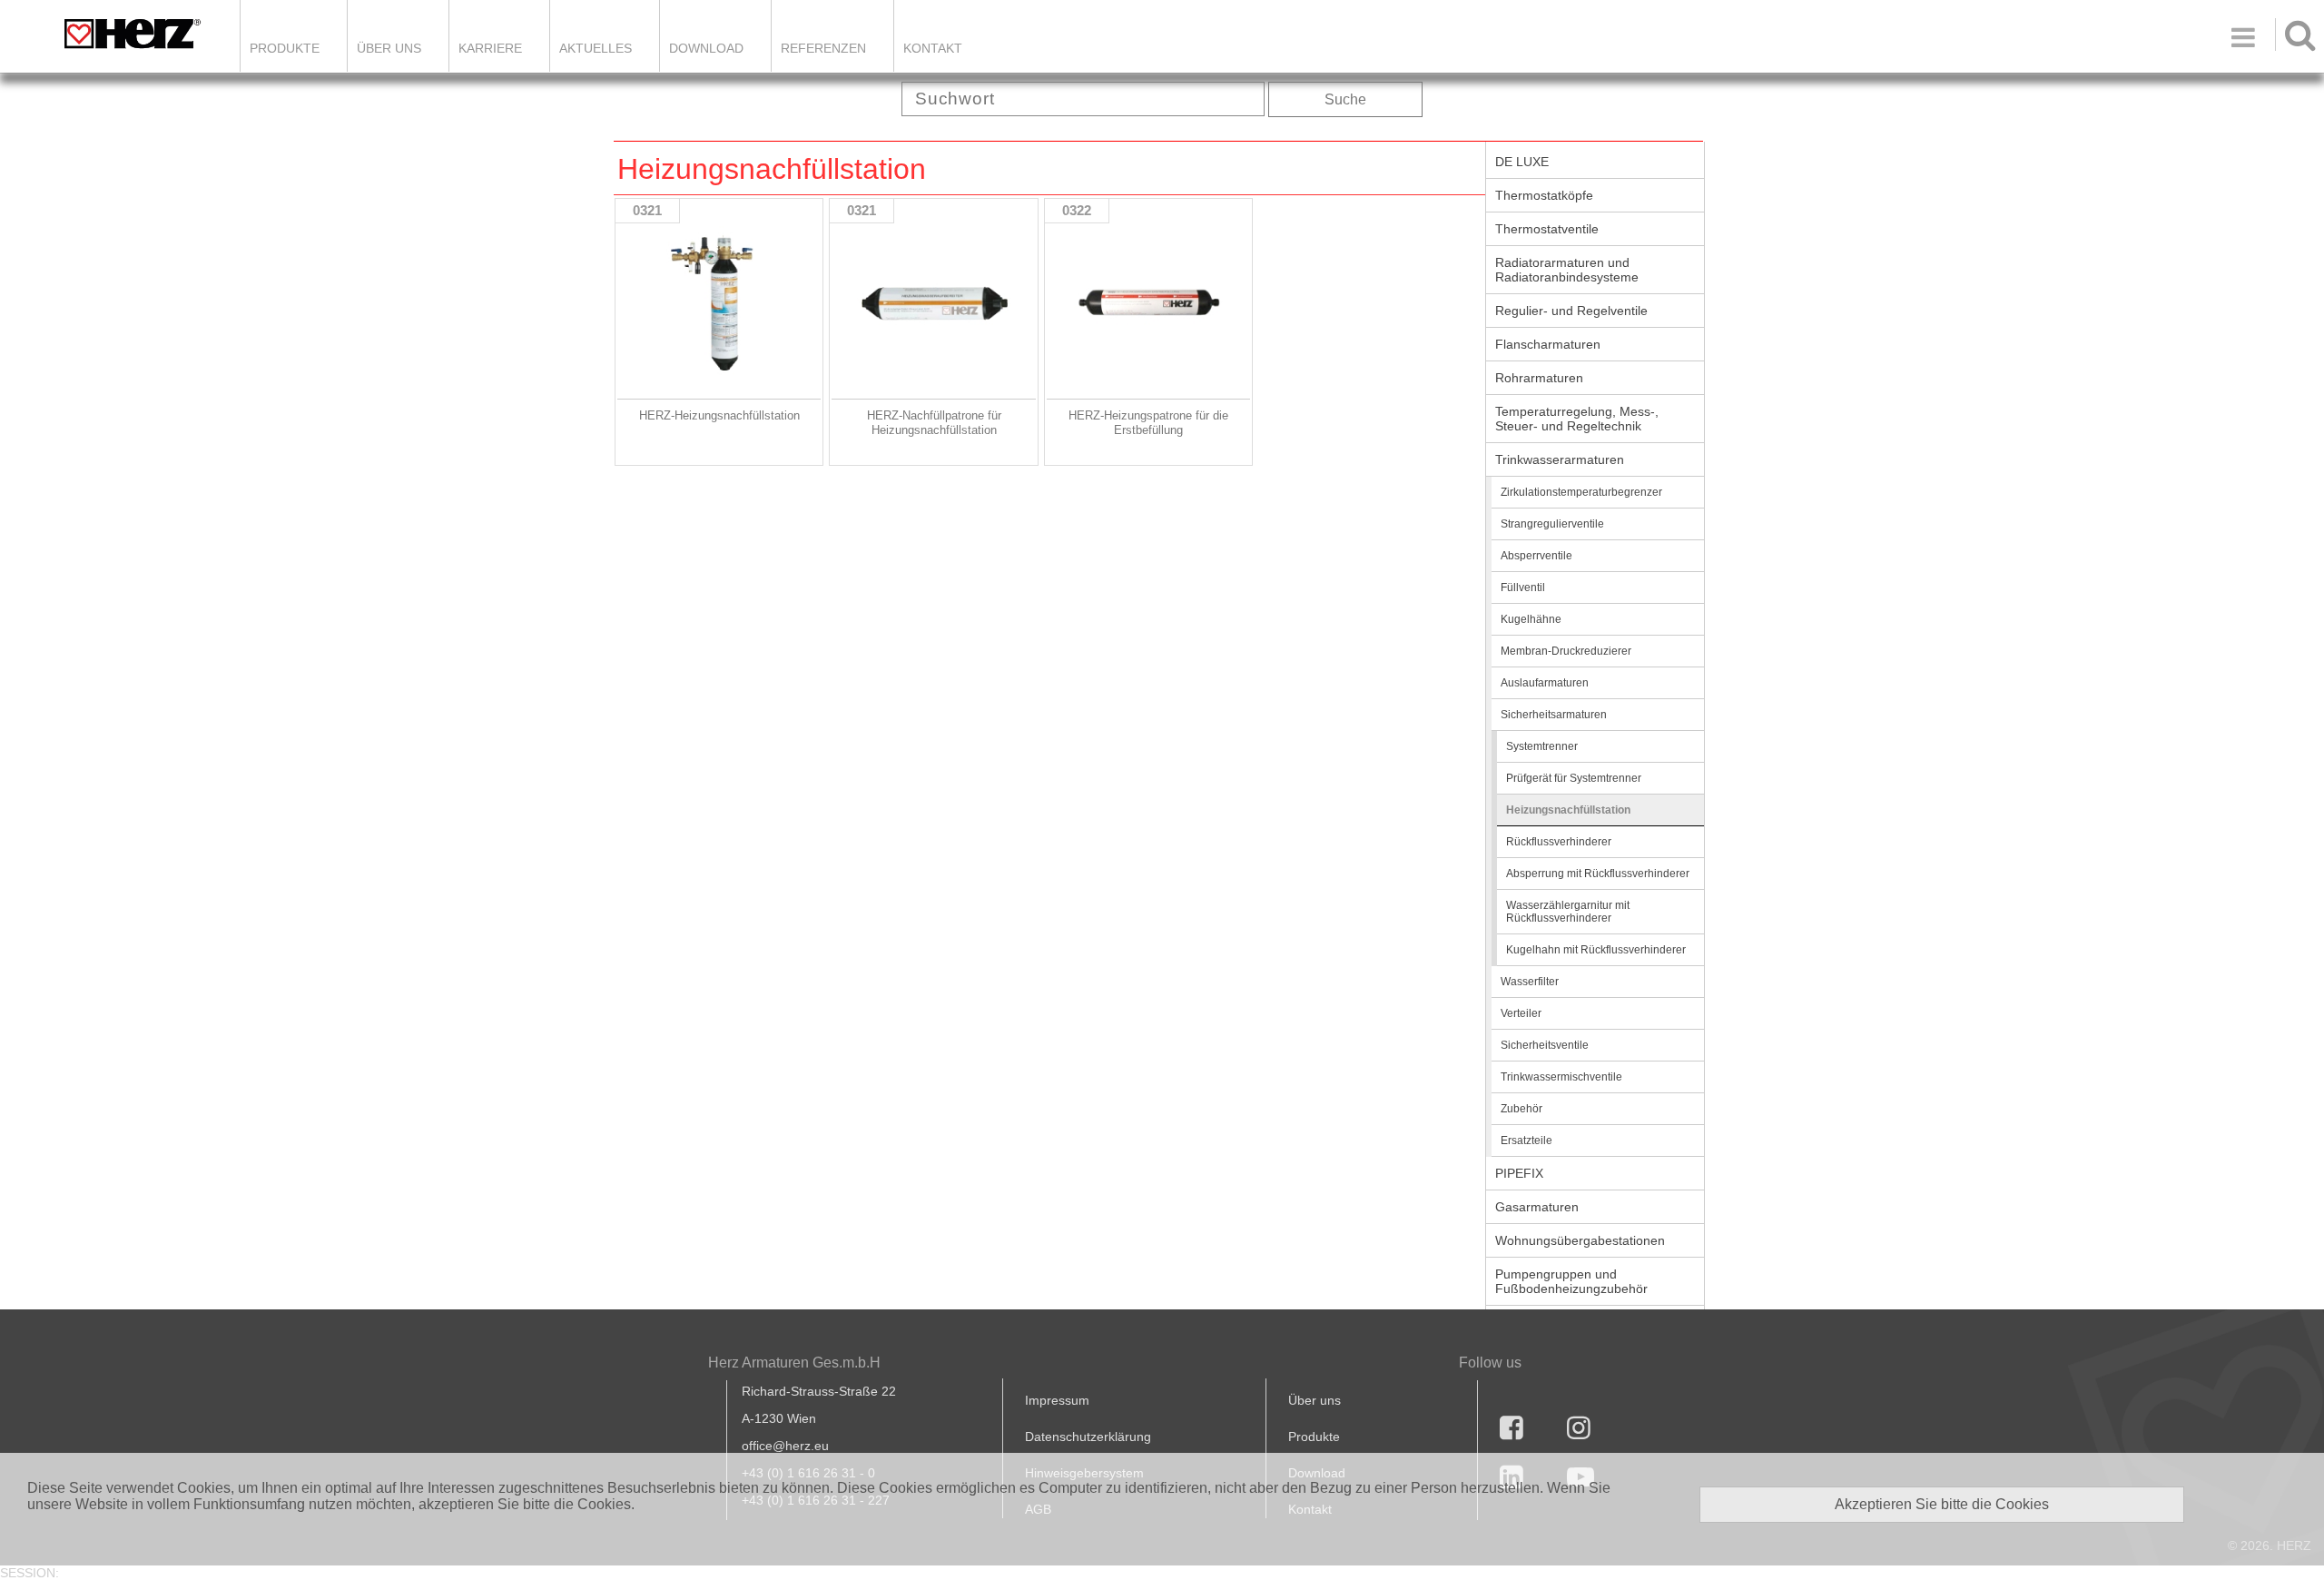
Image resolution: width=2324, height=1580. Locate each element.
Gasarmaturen (1537, 1207)
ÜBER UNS (389, 48)
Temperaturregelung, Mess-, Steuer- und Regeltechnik (1577, 419)
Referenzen (823, 48)
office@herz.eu (785, 1446)
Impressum (1057, 1400)
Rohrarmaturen (1539, 378)
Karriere (490, 48)
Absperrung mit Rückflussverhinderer (1598, 874)
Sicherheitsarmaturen (1554, 715)
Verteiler (1521, 1013)
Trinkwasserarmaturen (1560, 459)
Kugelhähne (1531, 619)
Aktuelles (596, 48)
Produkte (285, 48)
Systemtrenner (1542, 746)
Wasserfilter (1530, 982)
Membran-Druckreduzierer (1566, 651)
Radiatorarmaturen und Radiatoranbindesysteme (1567, 270)
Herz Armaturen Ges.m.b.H (794, 1363)
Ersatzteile (1526, 1141)
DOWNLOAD (706, 48)
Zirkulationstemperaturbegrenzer (1581, 492)
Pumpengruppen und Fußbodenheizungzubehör (1571, 1281)
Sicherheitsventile (1545, 1045)
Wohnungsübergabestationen (1580, 1240)
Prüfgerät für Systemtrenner (1574, 778)
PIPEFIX (1519, 1173)
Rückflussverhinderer (1559, 842)
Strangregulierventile (1552, 524)
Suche (1345, 99)
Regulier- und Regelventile (1571, 311)
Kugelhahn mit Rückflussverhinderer (1596, 950)
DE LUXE (1522, 162)
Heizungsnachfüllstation (1568, 810)
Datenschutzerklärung (1088, 1437)
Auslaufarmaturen (1545, 683)
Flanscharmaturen (1548, 344)
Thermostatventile (1547, 229)
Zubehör (1521, 1109)
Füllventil (1523, 588)
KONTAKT (933, 48)
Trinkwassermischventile (1561, 1077)
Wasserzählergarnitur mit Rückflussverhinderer (1568, 912)
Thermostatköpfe (1544, 195)
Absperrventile (1536, 556)
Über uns (1315, 1400)
